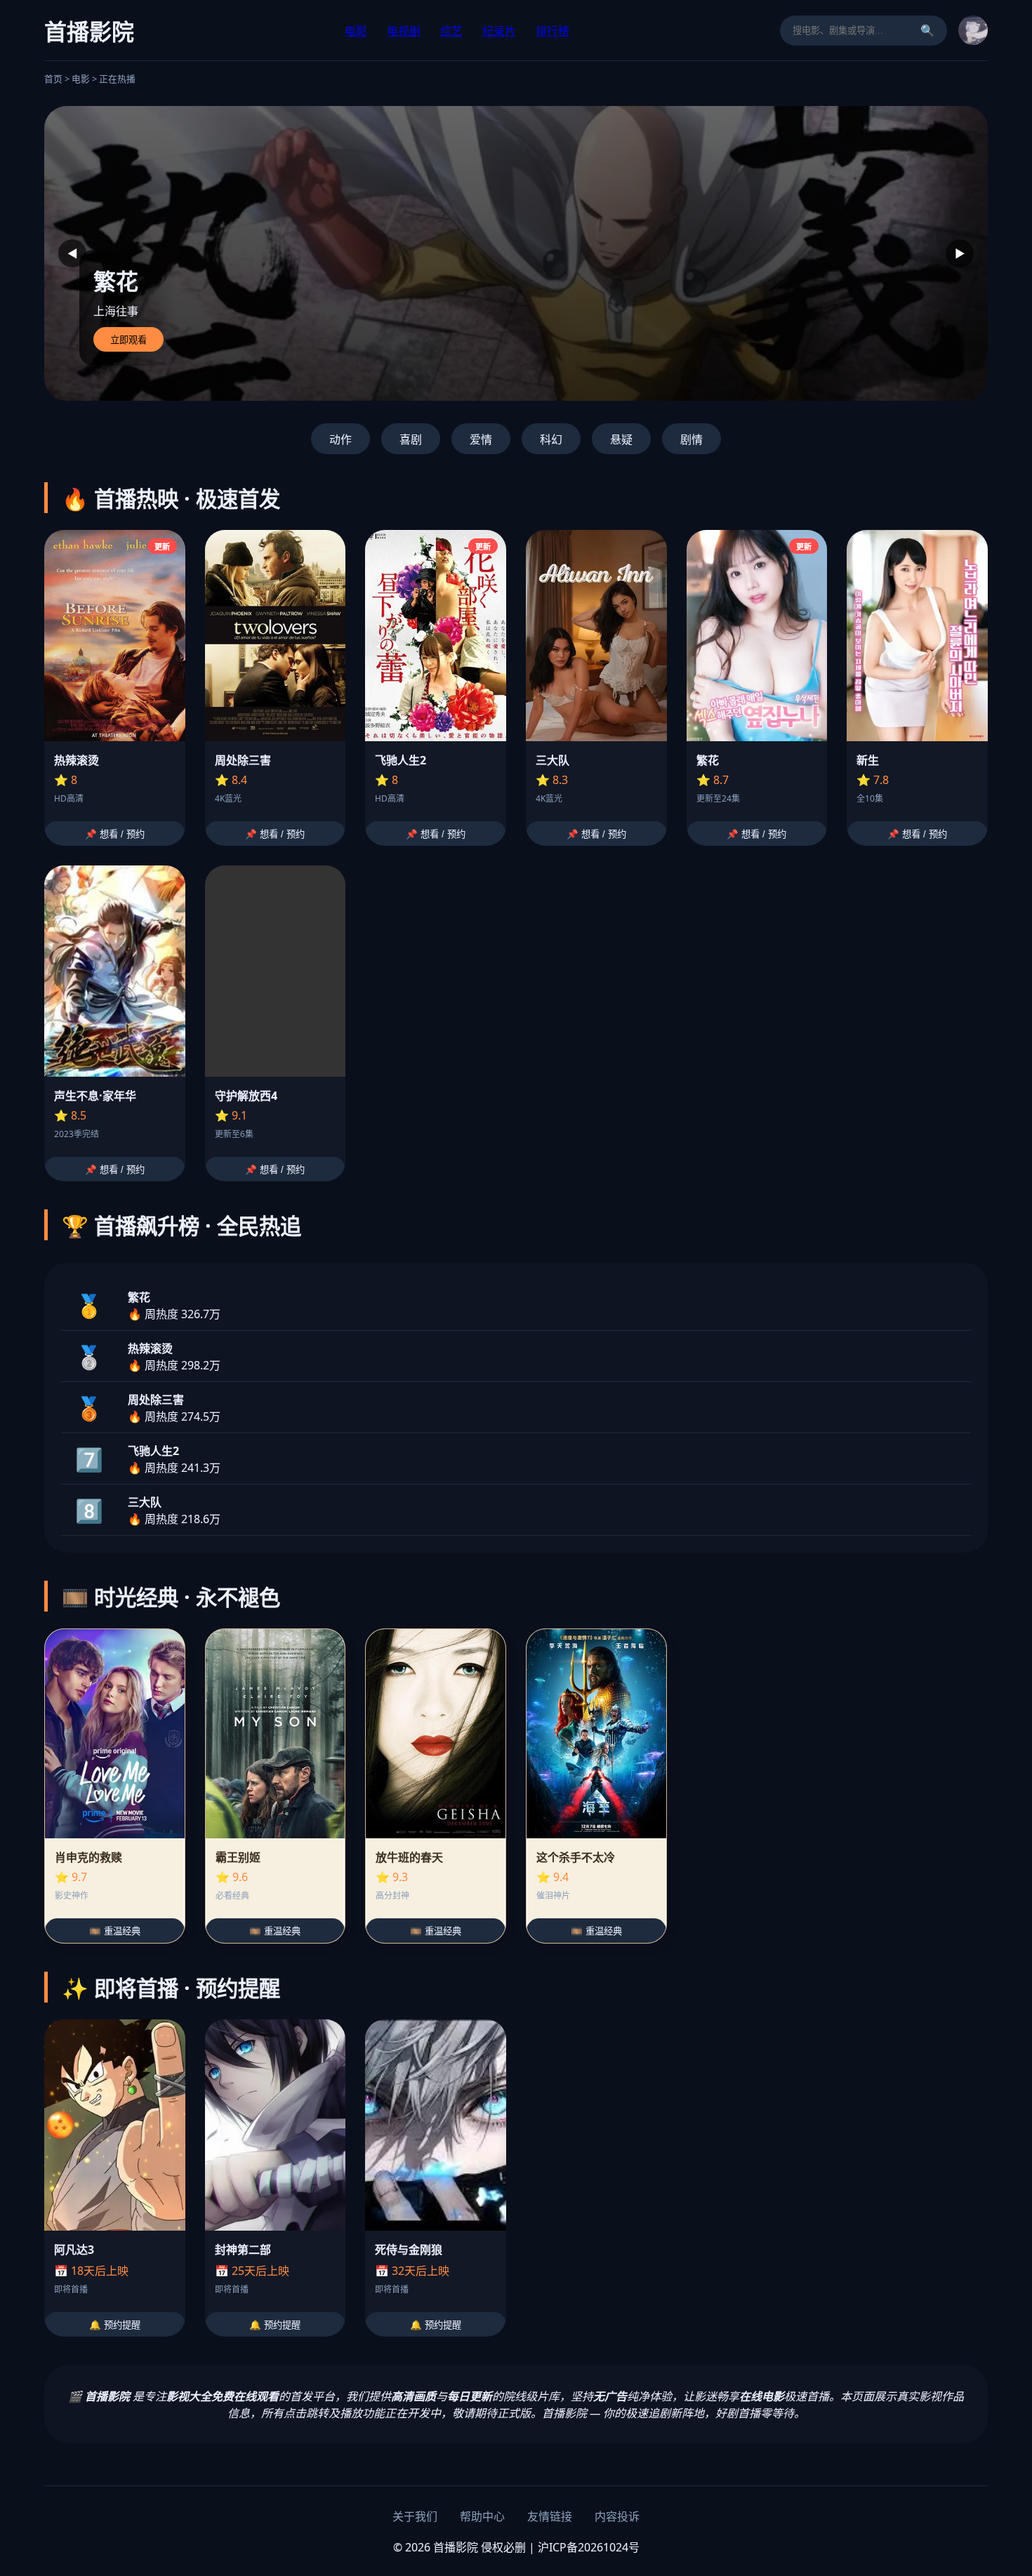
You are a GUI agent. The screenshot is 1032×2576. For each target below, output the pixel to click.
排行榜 (553, 31)
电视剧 (404, 31)
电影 (356, 31)
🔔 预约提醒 (115, 2325)
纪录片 (499, 31)
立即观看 (128, 340)
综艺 (451, 31)
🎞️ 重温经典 (115, 1931)
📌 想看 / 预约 (115, 834)
